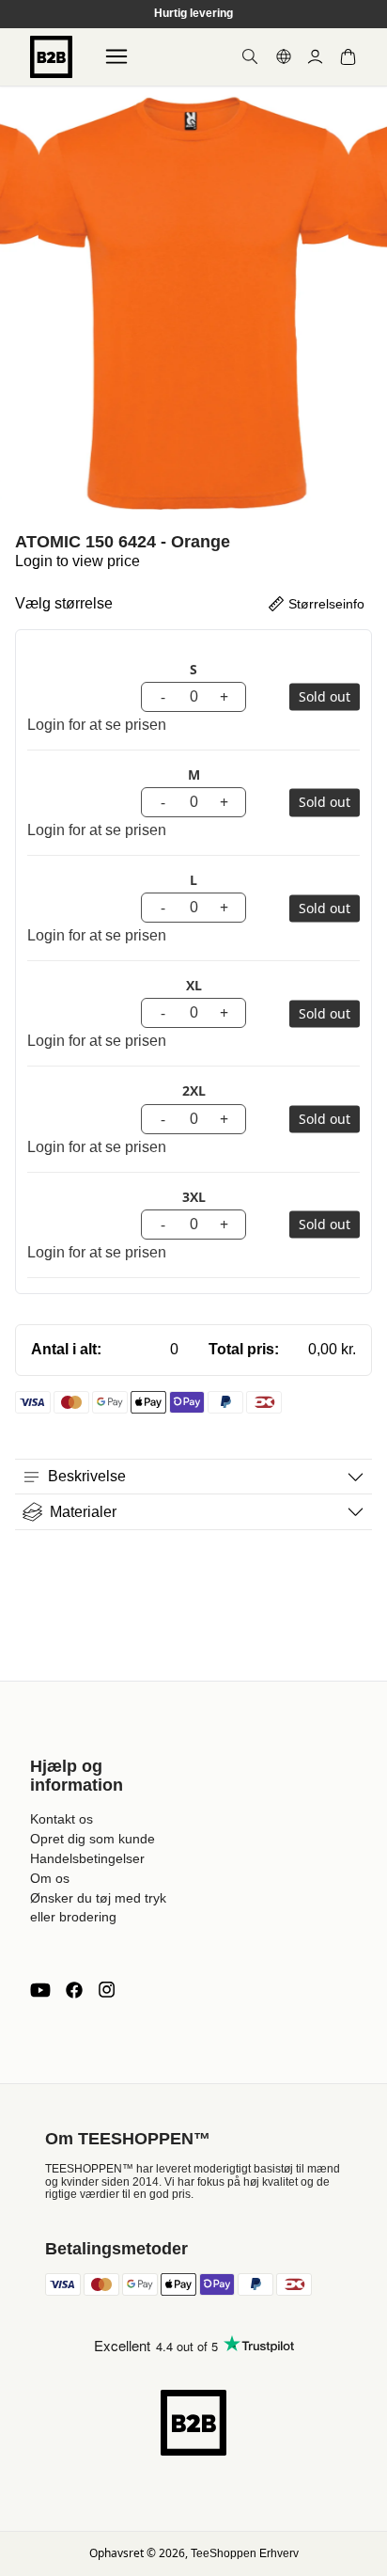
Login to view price (77, 561)
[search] (250, 56)
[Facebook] (74, 1990)
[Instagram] (106, 1990)
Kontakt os (62, 1819)
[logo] (51, 57)
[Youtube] (40, 1990)
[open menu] (116, 56)
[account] (315, 57)
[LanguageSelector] (284, 56)
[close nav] (19, 75)
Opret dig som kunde (93, 1839)
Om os (50, 1878)
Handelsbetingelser (87, 1858)
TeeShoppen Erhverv (245, 2553)
